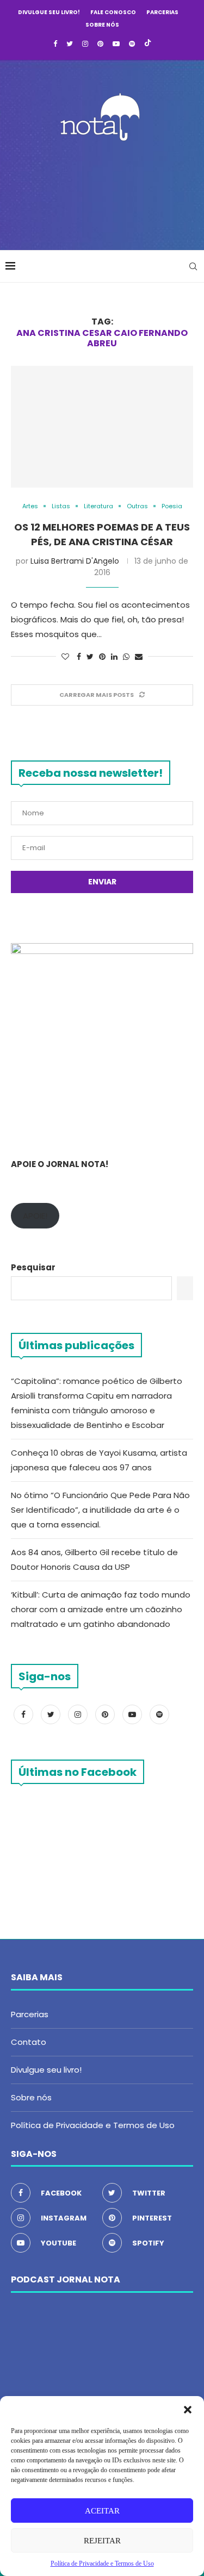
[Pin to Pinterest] (102, 657)
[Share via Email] (139, 657)
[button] (188, 2410)
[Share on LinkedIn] (114, 657)
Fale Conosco (113, 12)
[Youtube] (116, 44)
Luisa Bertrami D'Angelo (75, 561)
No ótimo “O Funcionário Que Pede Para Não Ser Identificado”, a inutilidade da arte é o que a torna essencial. (100, 1510)
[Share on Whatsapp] (126, 657)
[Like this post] (65, 657)
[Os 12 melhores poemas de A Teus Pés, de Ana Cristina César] (102, 426)
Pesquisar (33, 1267)
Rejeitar (102, 2541)
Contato (29, 2042)
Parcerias (162, 12)
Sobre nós (102, 25)
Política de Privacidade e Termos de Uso (93, 2125)
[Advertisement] (105, 192)
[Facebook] (55, 44)
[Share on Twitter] (90, 657)
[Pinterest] (100, 44)
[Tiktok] (148, 44)
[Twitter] (70, 44)
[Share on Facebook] (79, 657)
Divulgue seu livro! (49, 12)
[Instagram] (85, 44)
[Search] (193, 266)
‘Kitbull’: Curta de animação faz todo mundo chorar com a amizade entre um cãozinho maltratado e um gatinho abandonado (101, 1609)
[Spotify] (132, 44)
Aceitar (102, 2511)
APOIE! (35, 1216)
